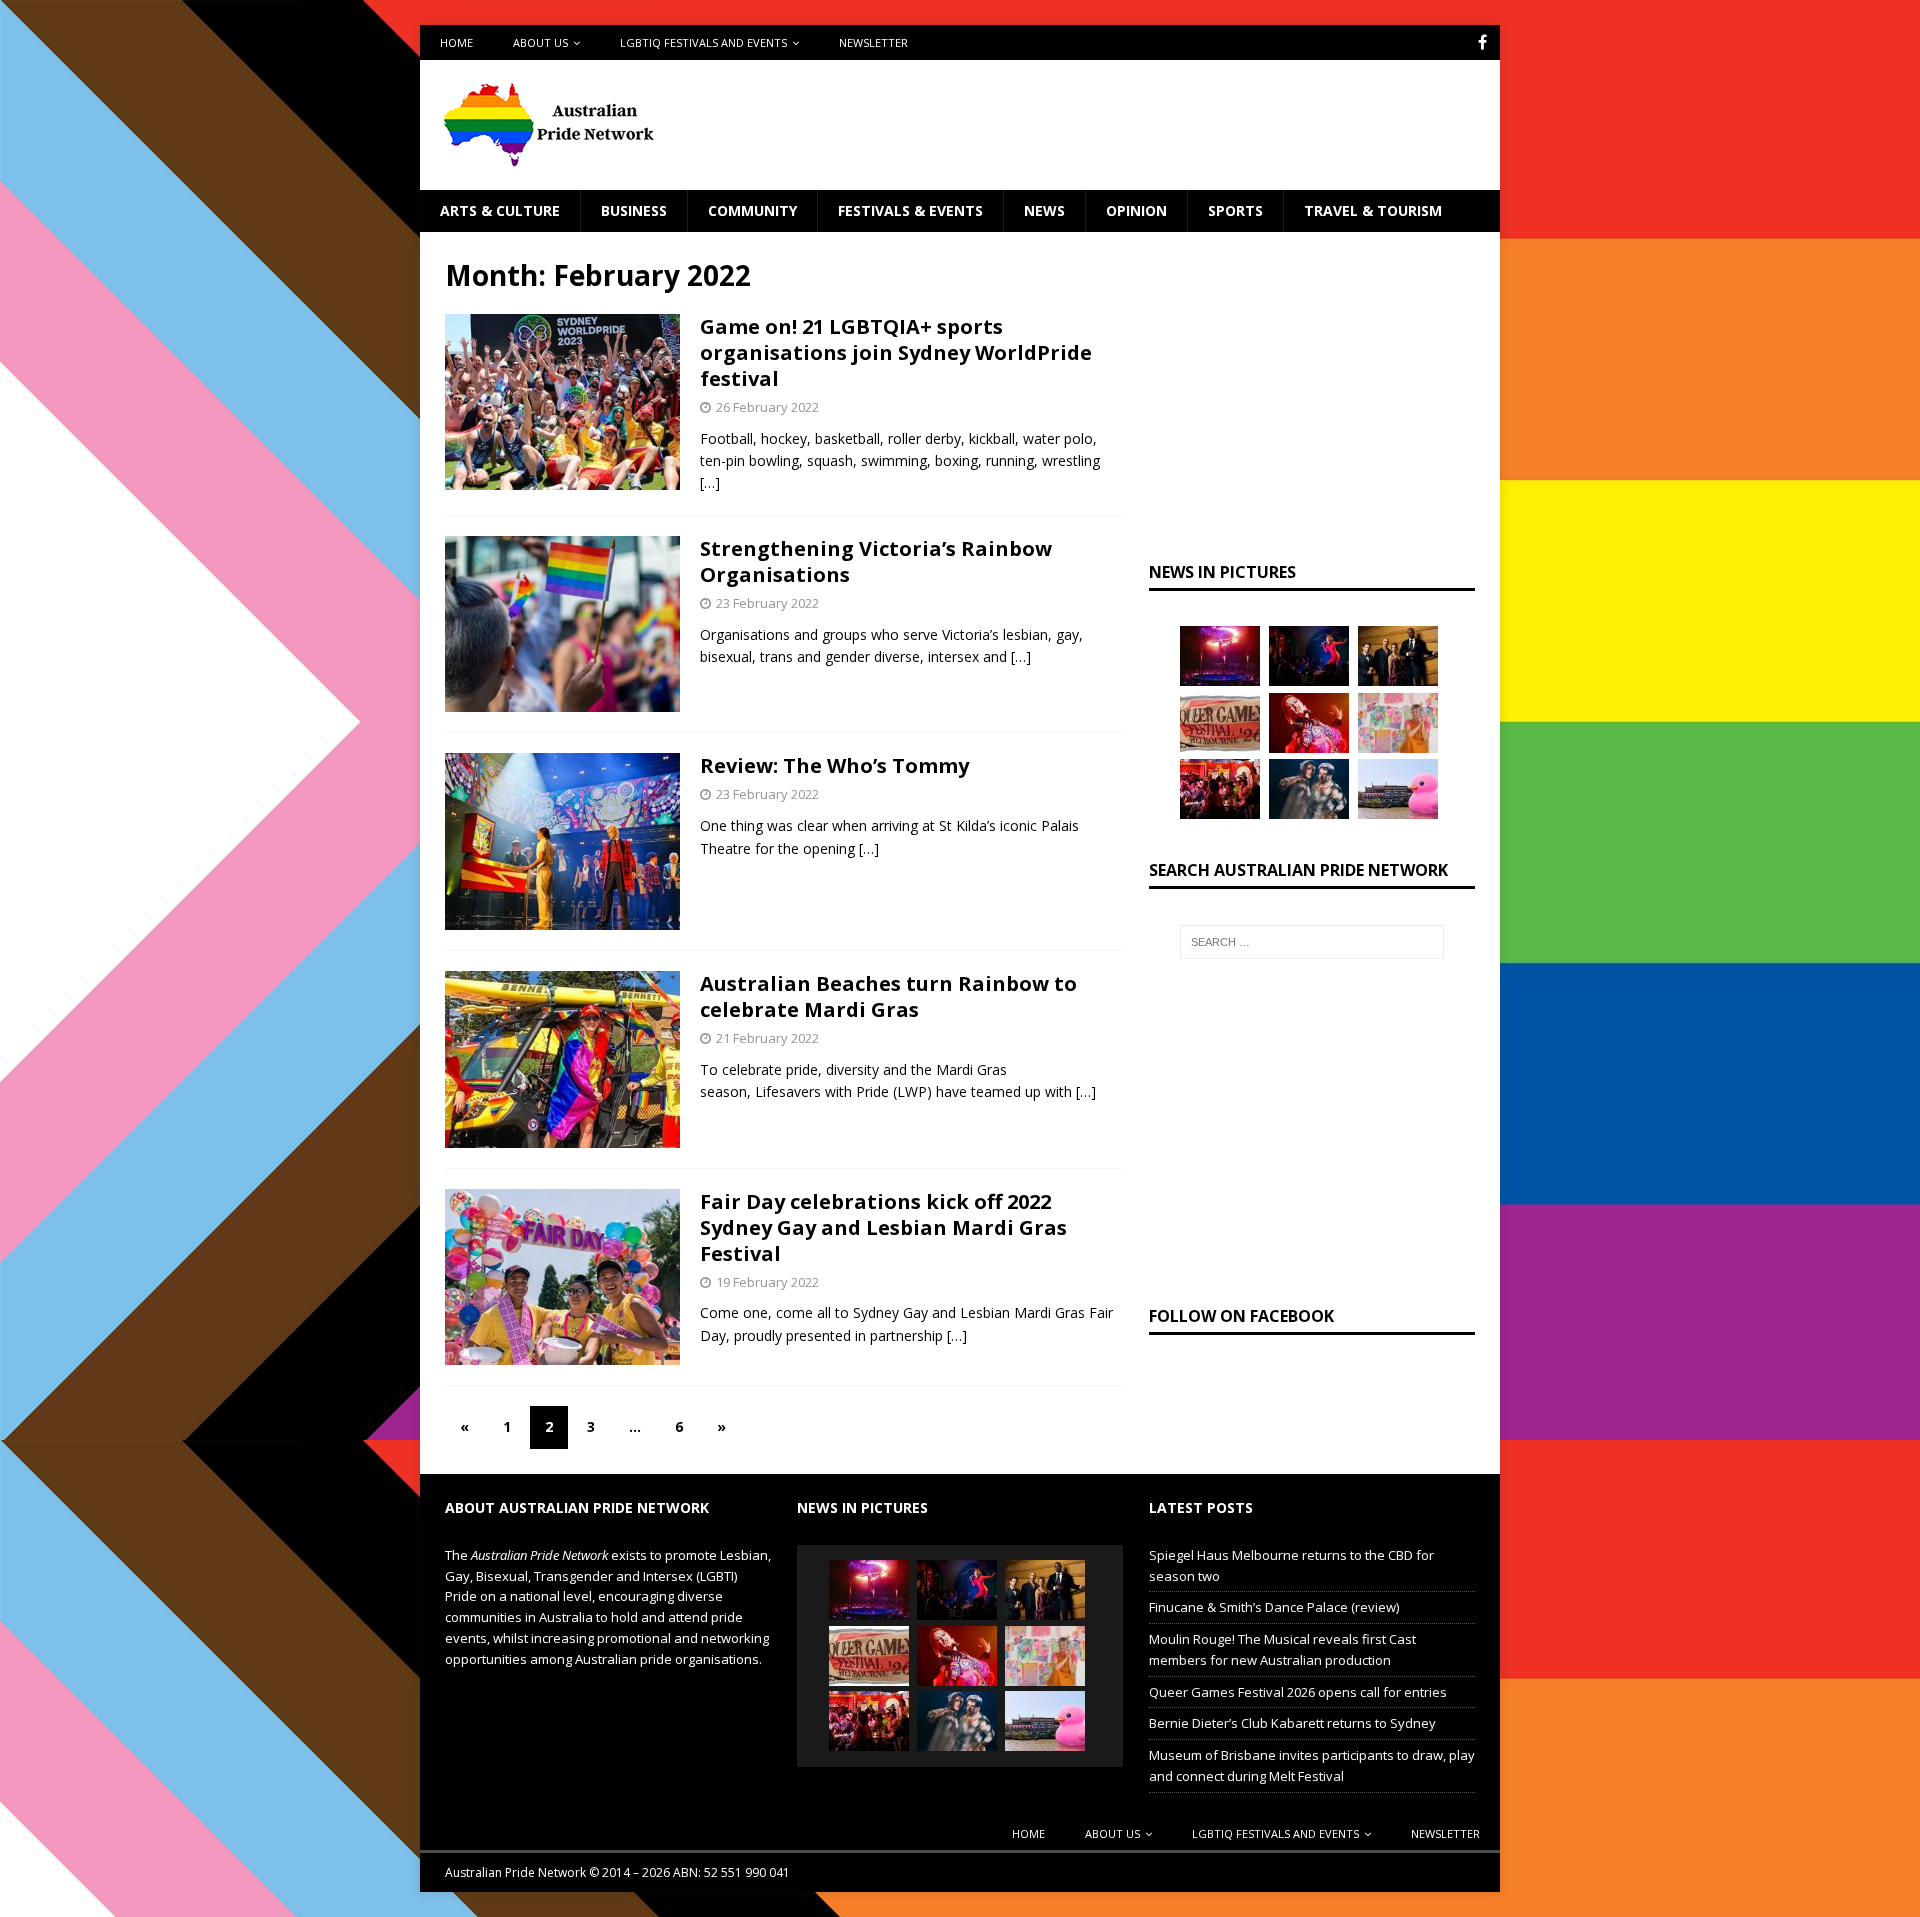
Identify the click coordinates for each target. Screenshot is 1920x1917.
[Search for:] (1312, 942)
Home (456, 42)
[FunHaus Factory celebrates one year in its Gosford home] (1220, 789)
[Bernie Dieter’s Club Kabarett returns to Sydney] (1309, 723)
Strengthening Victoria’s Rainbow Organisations (876, 561)
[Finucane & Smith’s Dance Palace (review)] (1309, 656)
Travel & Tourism (1373, 210)
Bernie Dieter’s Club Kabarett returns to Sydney (1292, 1723)
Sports (1235, 210)
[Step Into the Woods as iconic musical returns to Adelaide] (1309, 789)
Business (634, 210)
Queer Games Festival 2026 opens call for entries (1298, 1692)
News (1044, 210)
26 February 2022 (767, 407)
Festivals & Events (910, 210)
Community (752, 210)
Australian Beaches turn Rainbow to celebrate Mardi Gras (888, 996)
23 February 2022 (767, 603)
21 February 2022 (767, 1038)
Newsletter (873, 42)
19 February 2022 (767, 1282)
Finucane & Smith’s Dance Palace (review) (1274, 1607)
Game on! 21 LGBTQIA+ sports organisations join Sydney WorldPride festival (896, 352)
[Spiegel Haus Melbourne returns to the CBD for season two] (1220, 656)
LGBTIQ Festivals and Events (703, 42)
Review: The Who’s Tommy (834, 765)
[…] (710, 482)
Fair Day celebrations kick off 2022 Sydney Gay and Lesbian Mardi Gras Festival (883, 1227)
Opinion (1136, 210)
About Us (540, 42)
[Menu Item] (1482, 42)
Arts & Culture (500, 210)
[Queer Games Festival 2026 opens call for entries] (1220, 723)
